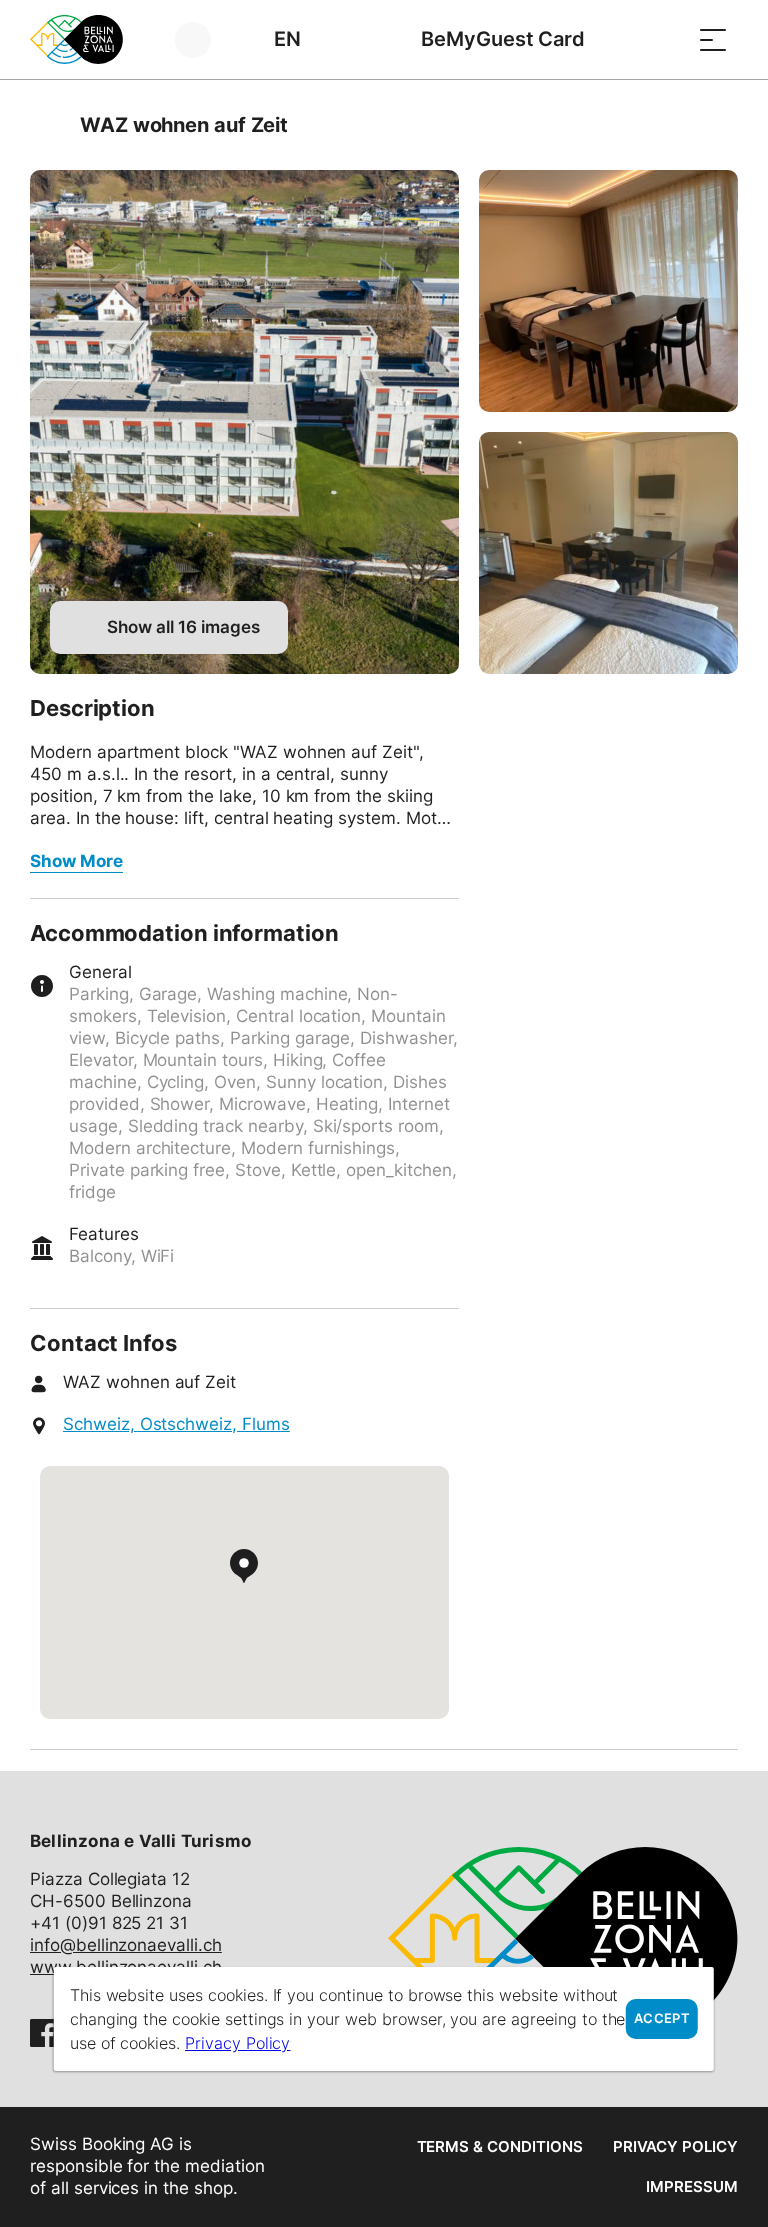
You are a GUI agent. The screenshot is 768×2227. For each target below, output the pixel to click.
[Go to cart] (663, 39)
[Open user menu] (204, 39)
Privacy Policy (675, 2146)
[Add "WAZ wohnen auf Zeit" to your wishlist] (718, 125)
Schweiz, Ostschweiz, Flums (176, 1424)
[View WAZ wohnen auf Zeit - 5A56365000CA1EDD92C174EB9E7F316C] (608, 553)
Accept (662, 2018)
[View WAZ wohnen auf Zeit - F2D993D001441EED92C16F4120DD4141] (608, 291)
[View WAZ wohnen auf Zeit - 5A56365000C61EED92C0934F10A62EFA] (244, 422)
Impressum (692, 2186)
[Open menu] (713, 39)
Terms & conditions (500, 2146)
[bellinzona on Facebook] (44, 2033)
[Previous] (47, 125)
